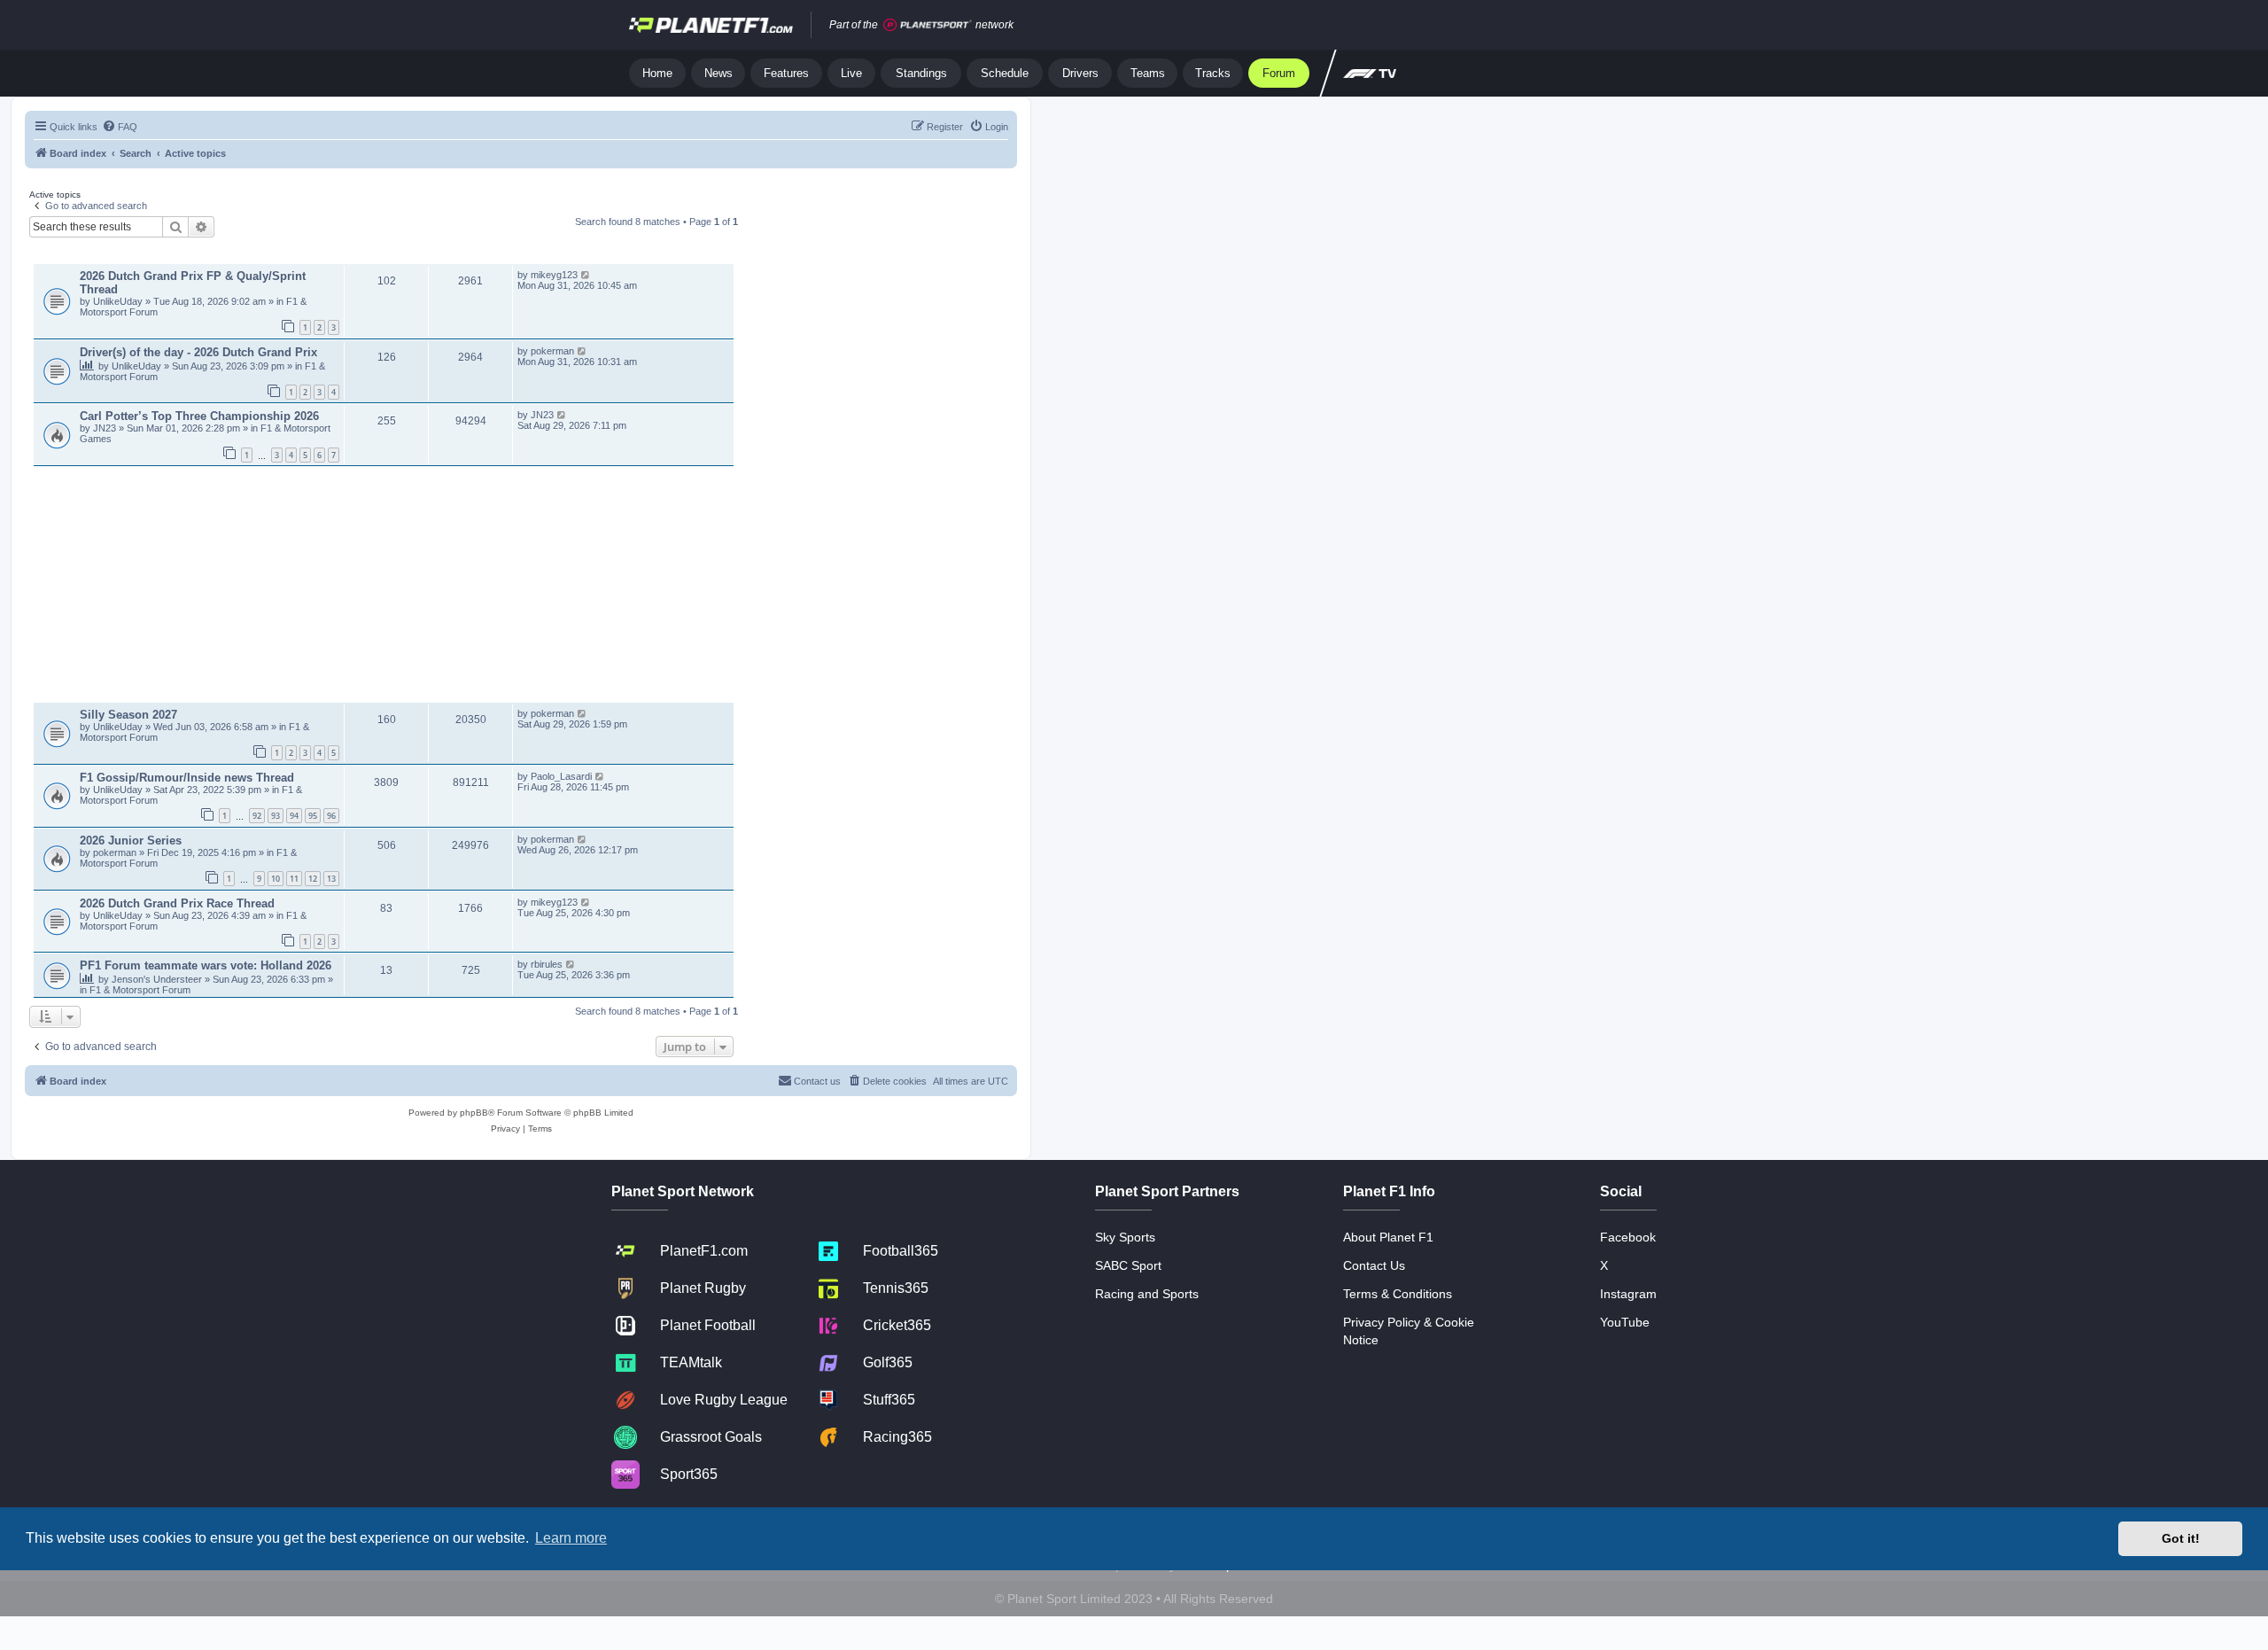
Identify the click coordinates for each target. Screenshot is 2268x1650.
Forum (1279, 73)
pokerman (552, 351)
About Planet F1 (1388, 1237)
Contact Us (1374, 1265)
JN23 (106, 428)
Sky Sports (1125, 1237)
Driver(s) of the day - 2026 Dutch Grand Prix (198, 352)
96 (331, 816)
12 (313, 879)
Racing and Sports (1147, 1294)
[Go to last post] (586, 275)
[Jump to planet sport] (928, 25)
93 (276, 816)
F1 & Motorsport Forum (140, 990)
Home (657, 73)
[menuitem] (120, 127)
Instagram (1628, 1294)
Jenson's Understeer (158, 979)
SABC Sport (1128, 1265)
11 (294, 879)
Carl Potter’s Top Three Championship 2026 (199, 416)
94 (294, 816)
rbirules (547, 964)
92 (257, 816)
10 (276, 879)
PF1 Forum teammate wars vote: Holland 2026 (206, 965)
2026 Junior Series (131, 841)
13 (331, 879)
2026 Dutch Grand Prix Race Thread (177, 903)
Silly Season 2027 (128, 715)
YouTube (1625, 1322)
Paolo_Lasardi (561, 776)
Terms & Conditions (1398, 1294)
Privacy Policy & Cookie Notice (1409, 1331)
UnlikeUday (119, 301)
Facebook (1628, 1237)
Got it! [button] (2181, 1538)
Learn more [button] (571, 1538)
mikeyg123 (554, 275)
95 (313, 816)
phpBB (474, 1113)
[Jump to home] (711, 25)
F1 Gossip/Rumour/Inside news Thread (187, 778)
